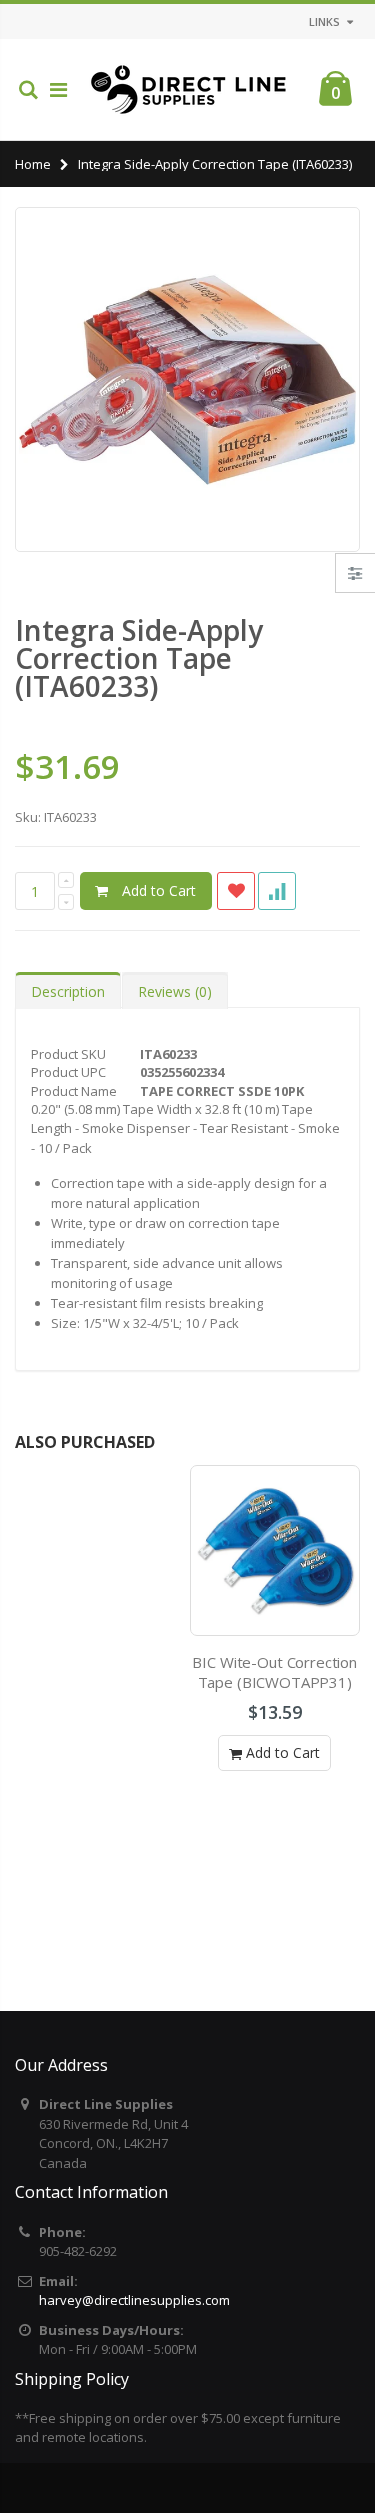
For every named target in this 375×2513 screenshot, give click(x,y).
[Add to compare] (277, 891)
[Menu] (58, 89)
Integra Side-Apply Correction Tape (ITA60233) (139, 658)
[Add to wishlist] (236, 891)
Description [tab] (68, 991)
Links (324, 21)
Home (33, 164)
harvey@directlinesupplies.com (134, 2300)
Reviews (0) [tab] (175, 991)
